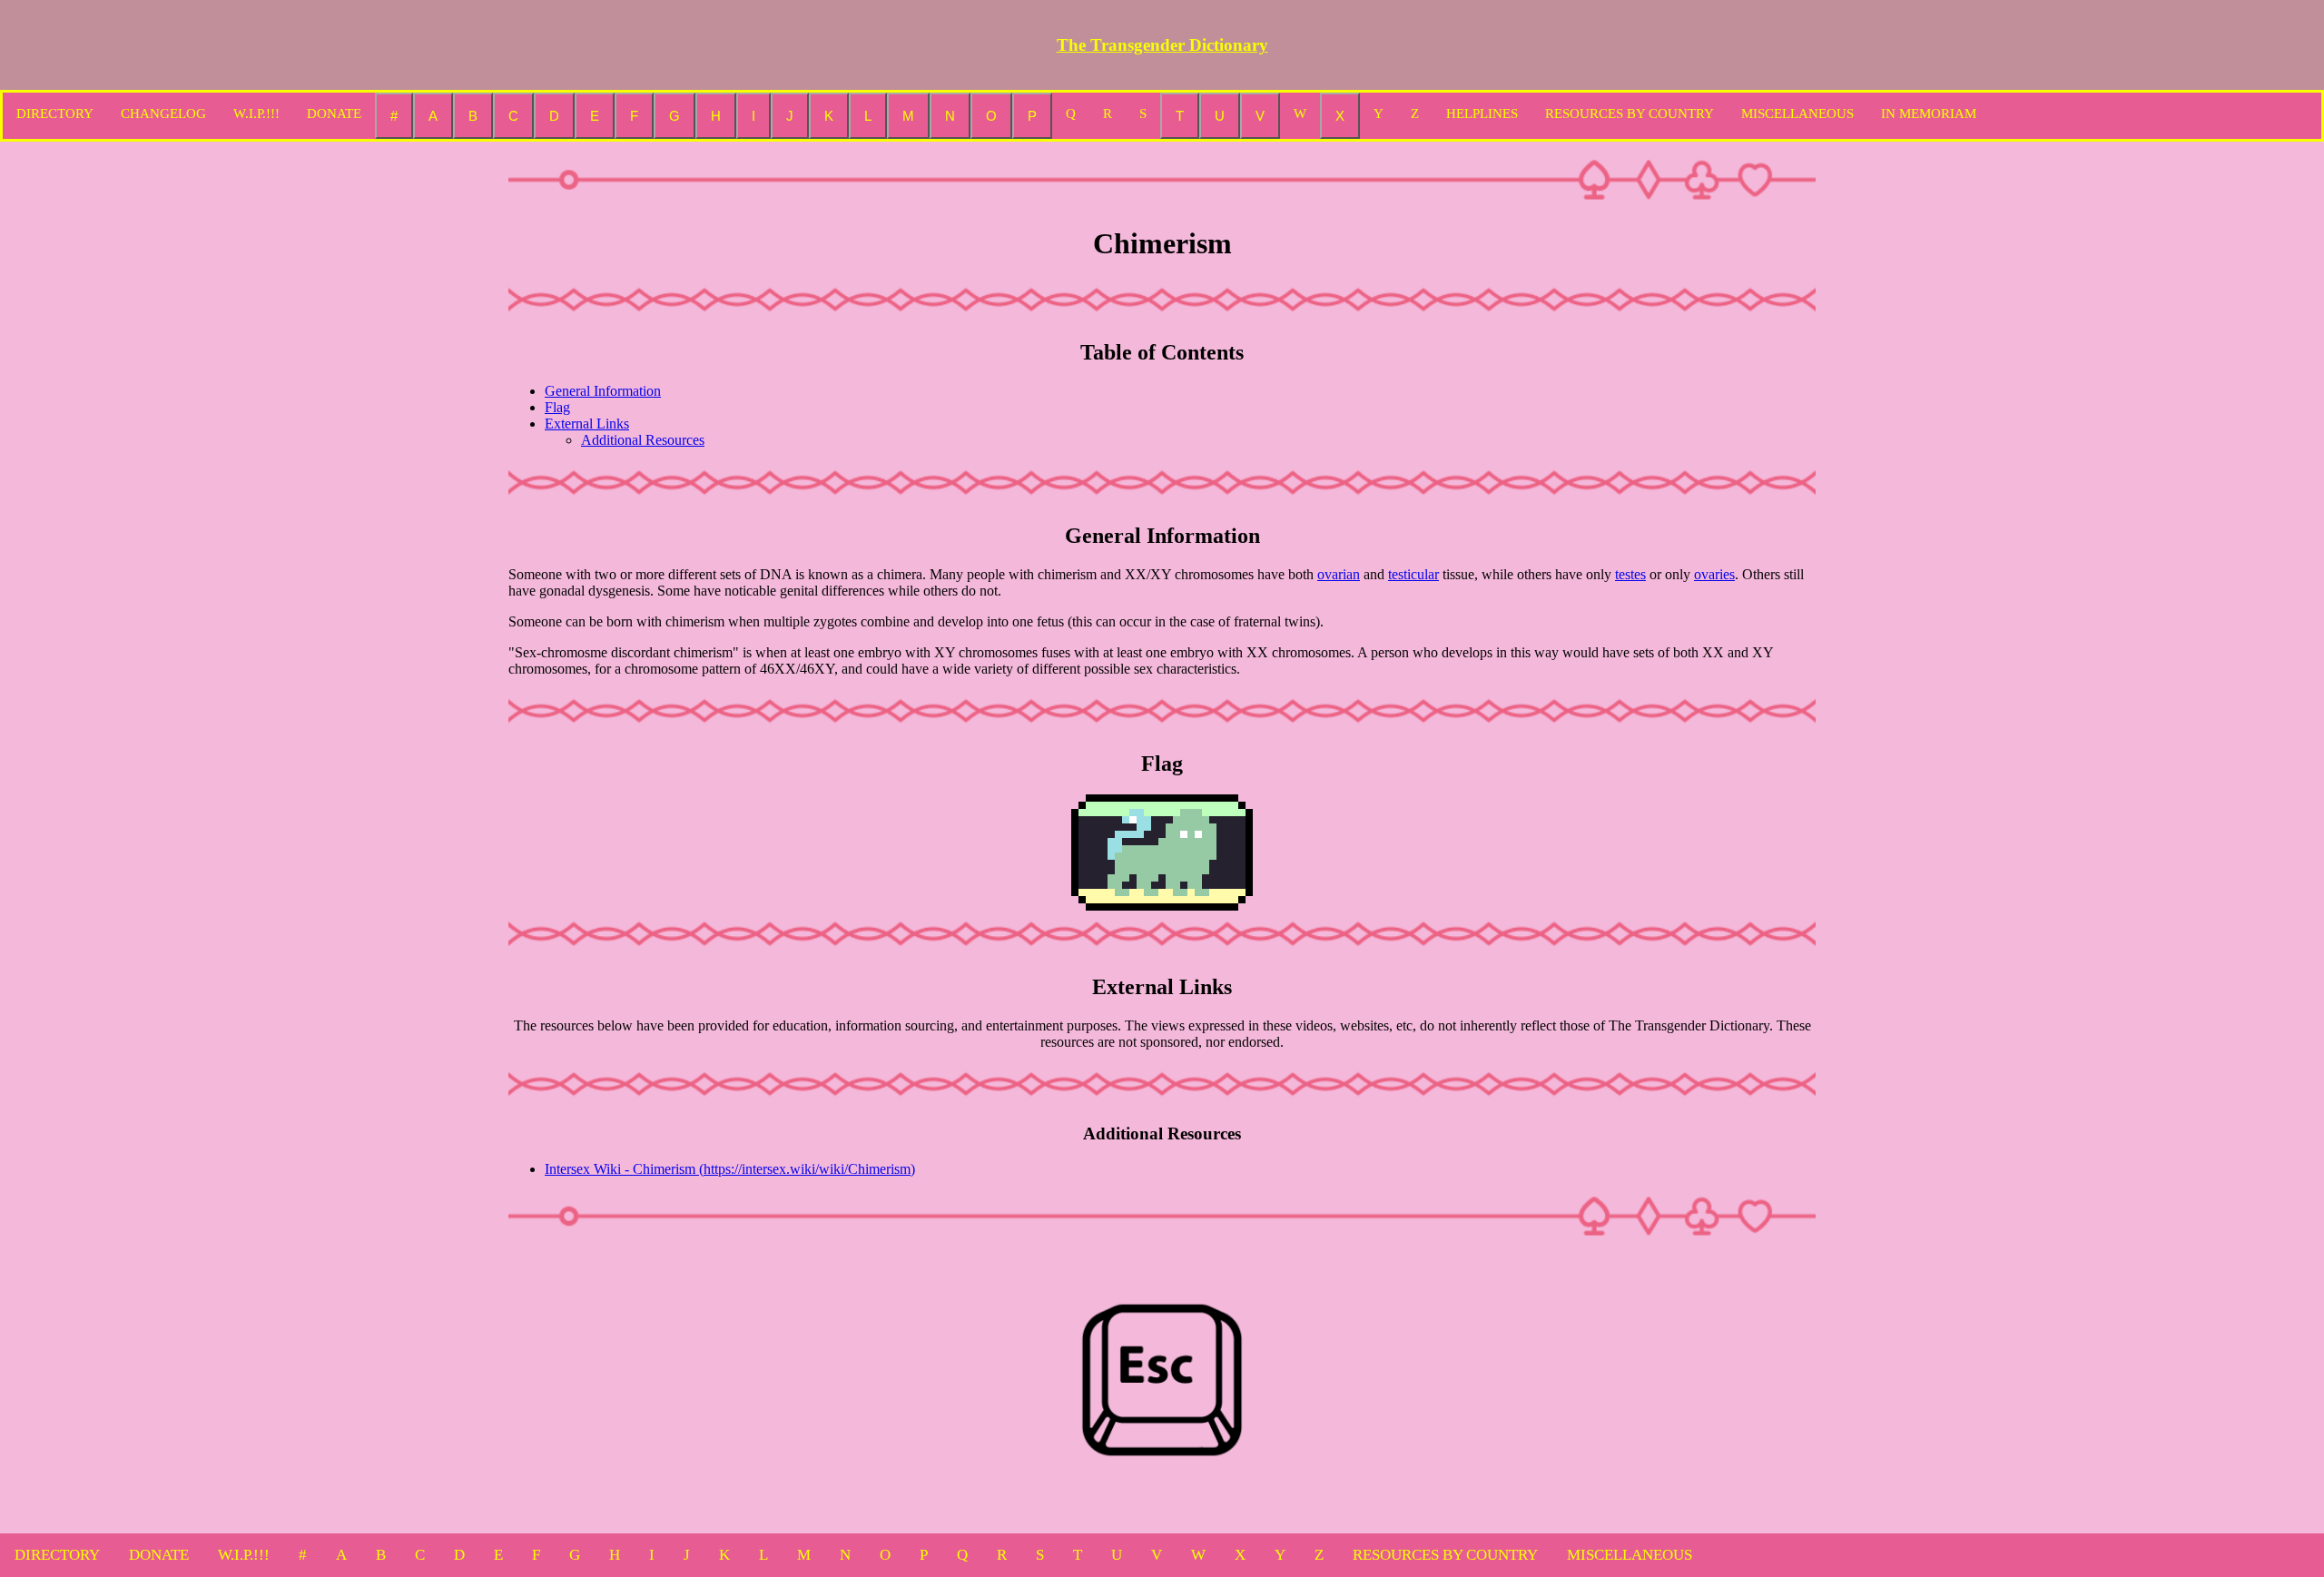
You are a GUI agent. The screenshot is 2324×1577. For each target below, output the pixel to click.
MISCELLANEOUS (1797, 113)
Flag (557, 407)
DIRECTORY (55, 113)
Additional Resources (643, 440)
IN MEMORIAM (1929, 113)
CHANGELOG (163, 113)
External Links (587, 424)
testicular (1413, 574)
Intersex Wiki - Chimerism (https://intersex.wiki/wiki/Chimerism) (730, 1169)
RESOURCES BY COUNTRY (1630, 113)
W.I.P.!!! (256, 113)
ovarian (1339, 574)
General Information (603, 391)
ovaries (1714, 574)
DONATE (334, 113)
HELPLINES (1482, 113)
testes (1630, 574)
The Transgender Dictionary (1162, 45)
